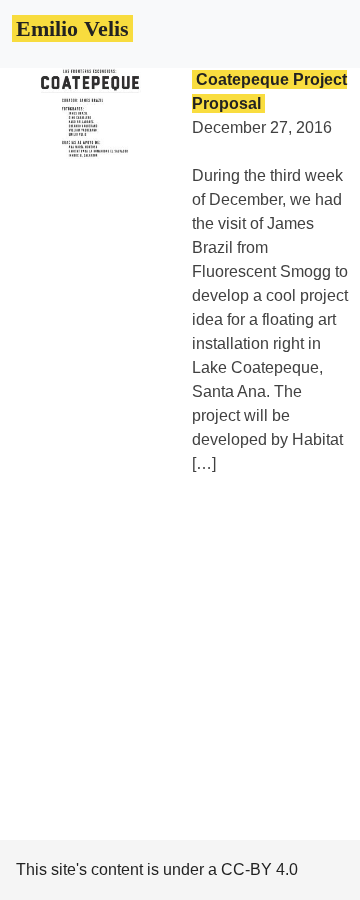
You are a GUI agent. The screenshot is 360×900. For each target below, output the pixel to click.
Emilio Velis (72, 28)
